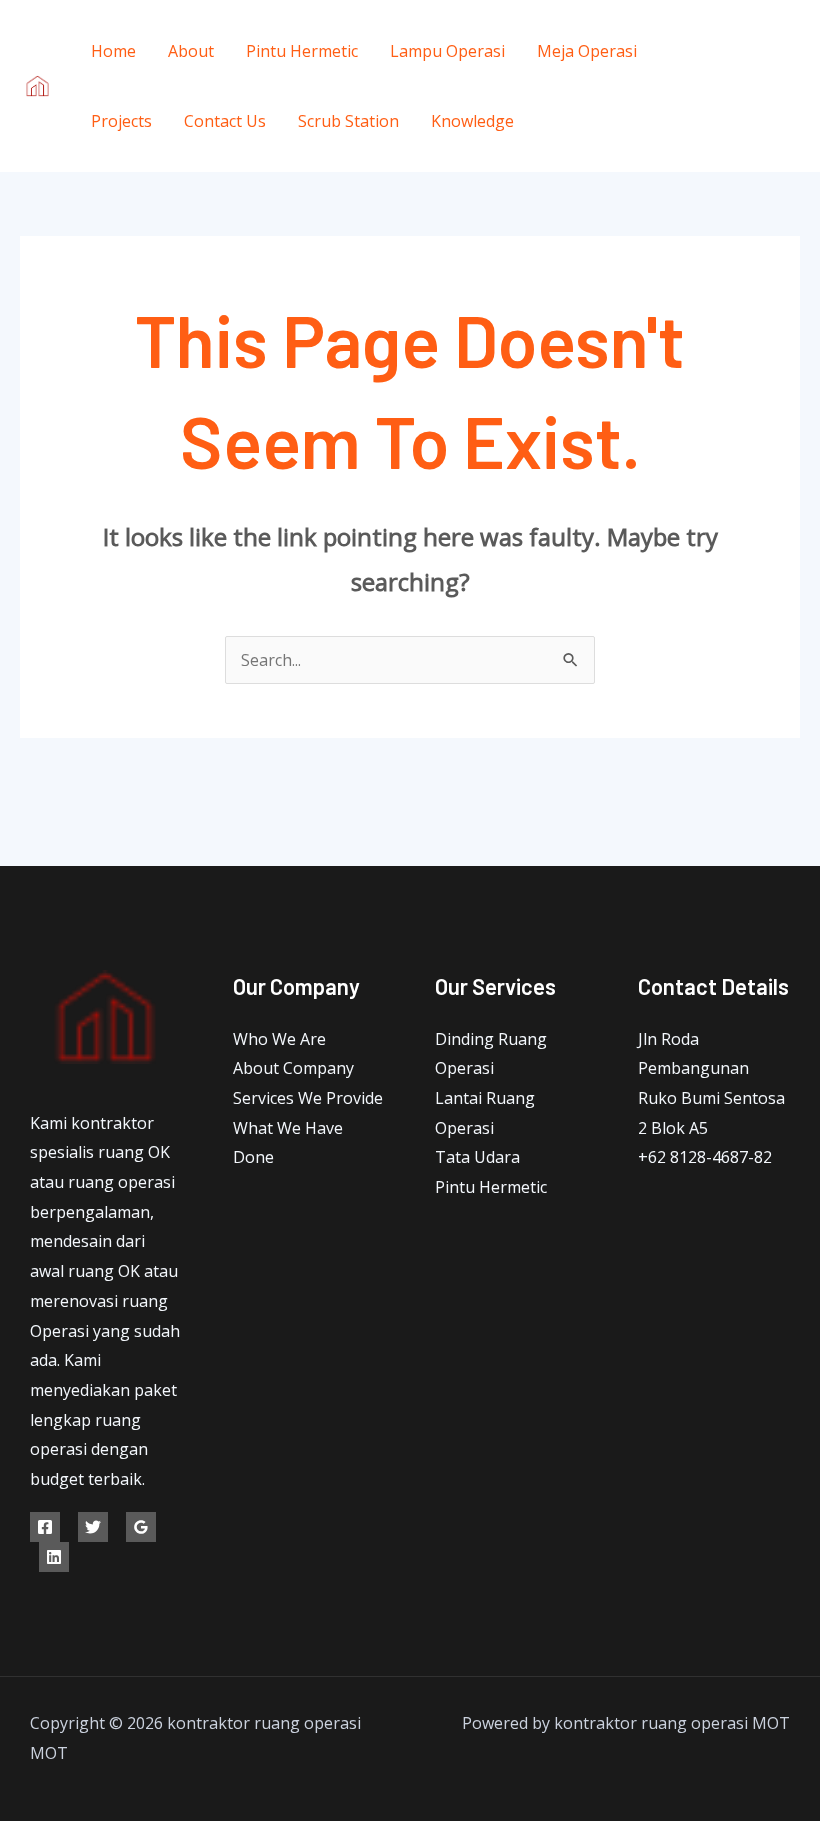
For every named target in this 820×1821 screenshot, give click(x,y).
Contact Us (225, 121)
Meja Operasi (587, 51)
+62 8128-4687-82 (705, 1157)
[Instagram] (757, 116)
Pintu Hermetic (302, 51)
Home (113, 51)
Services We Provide (308, 1098)
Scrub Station (348, 121)
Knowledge (472, 121)
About (191, 51)
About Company (293, 1068)
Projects (121, 121)
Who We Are (279, 1039)
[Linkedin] (54, 1557)
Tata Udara (477, 1157)
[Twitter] (757, 86)
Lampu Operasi (447, 51)
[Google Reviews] (141, 1527)
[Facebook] (742, 57)
